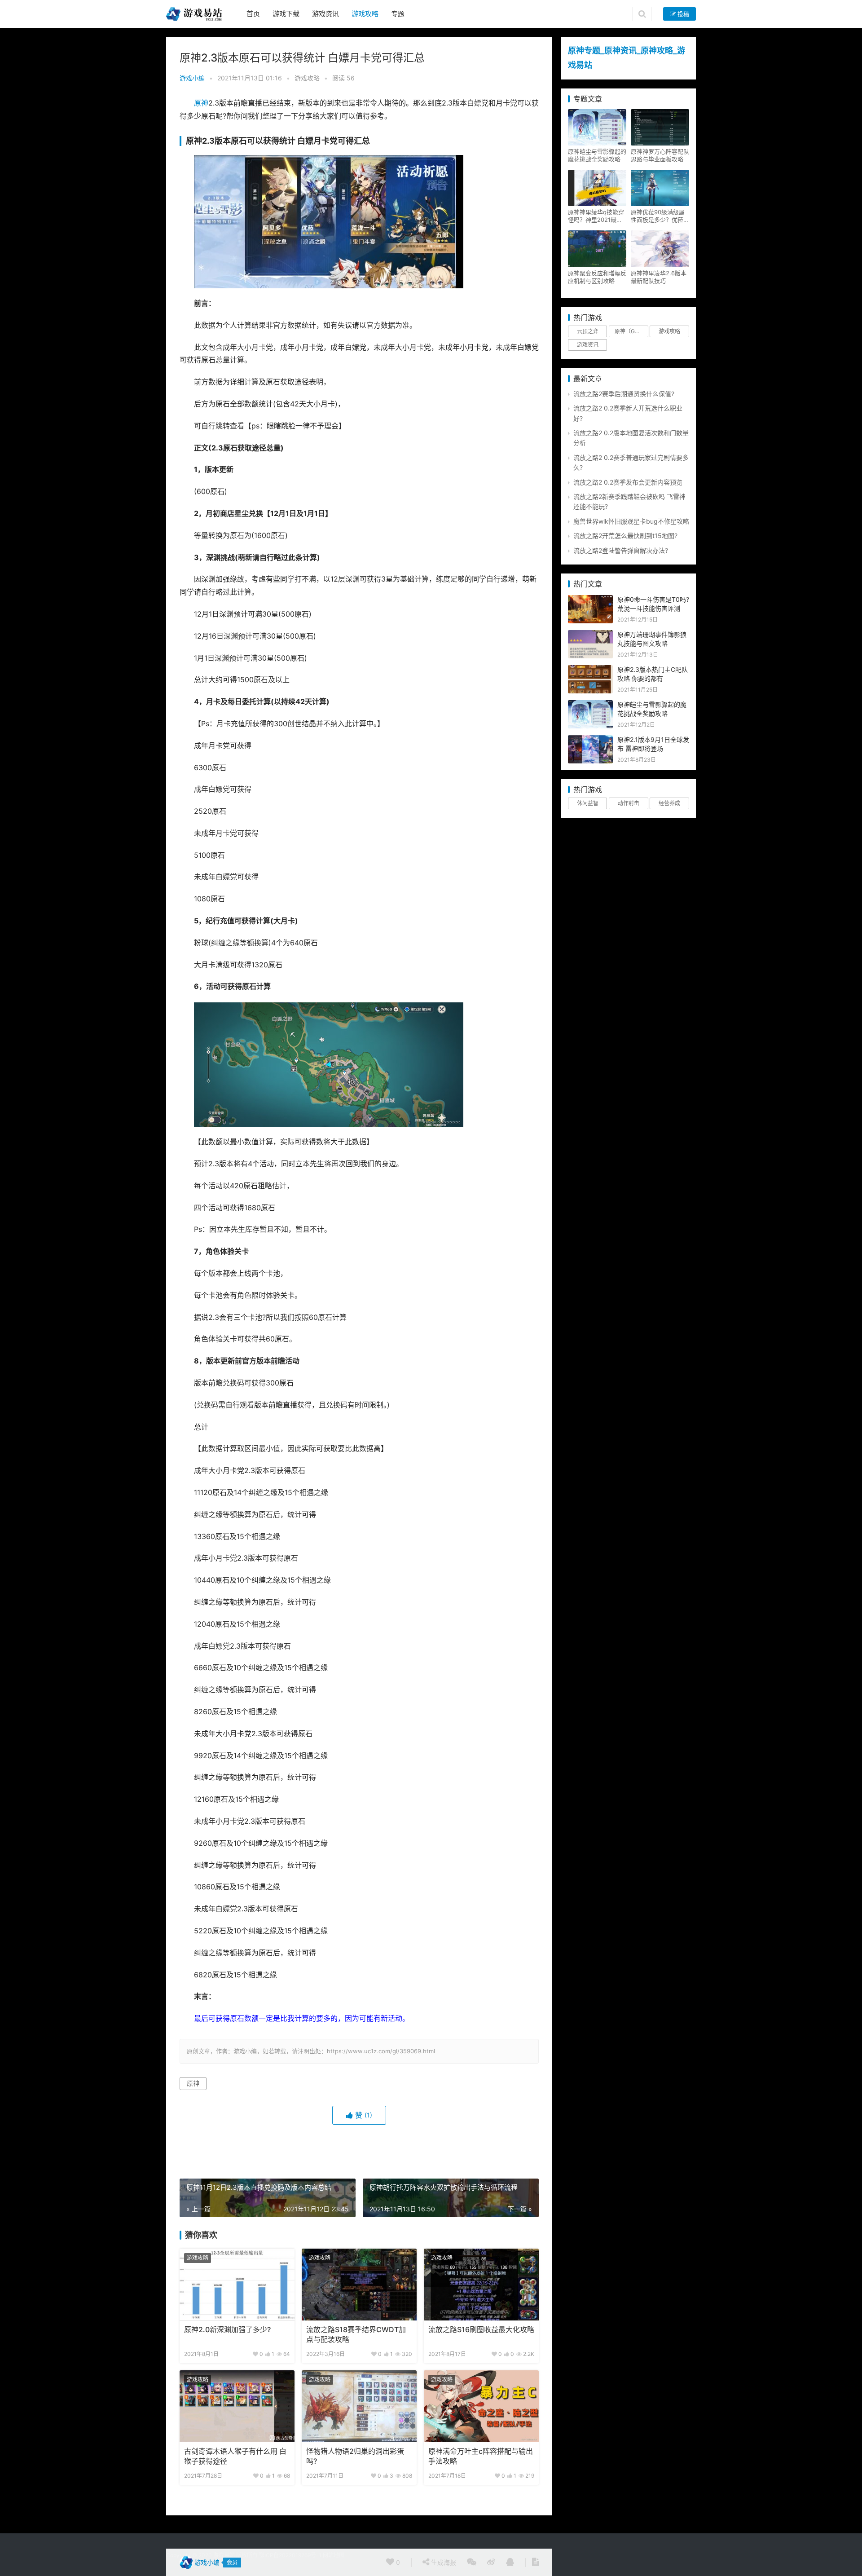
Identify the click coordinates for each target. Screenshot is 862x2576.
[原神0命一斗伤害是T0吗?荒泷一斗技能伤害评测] (590, 600)
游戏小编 (192, 78)
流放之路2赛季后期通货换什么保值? (624, 394)
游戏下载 (286, 14)
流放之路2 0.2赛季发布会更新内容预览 (628, 482)
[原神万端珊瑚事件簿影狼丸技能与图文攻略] (590, 635)
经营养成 (669, 803)
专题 (398, 14)
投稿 (682, 14)
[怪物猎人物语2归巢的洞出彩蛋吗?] (359, 2406)
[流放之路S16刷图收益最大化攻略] (481, 2285)
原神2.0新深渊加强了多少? (227, 2330)
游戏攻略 (365, 14)
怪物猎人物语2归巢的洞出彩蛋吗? (355, 2456)
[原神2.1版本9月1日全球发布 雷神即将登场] (590, 740)
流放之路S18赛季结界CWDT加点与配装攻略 (356, 2335)
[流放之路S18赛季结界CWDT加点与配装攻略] (359, 2285)
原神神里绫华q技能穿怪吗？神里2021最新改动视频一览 (596, 216)
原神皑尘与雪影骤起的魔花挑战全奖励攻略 (597, 155)
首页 (253, 14)
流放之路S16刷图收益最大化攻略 (481, 2330)
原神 (201, 103)
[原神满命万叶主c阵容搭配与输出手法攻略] (481, 2406)
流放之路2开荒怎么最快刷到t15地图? (625, 536)
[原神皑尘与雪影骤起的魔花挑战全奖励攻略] (590, 705)
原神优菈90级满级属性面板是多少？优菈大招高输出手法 (660, 216)
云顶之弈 (588, 331)
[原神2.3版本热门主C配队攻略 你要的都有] (590, 670)
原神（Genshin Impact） (631, 331)
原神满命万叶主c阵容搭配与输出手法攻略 (481, 2456)
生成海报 (443, 2562)
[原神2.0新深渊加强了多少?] (237, 2285)
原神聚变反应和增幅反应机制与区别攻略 (597, 277)
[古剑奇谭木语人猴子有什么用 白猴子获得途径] (237, 2406)
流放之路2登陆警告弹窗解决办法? (621, 550)
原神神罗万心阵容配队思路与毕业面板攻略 (660, 155)
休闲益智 (588, 803)
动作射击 (629, 803)
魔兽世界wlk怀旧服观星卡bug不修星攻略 (631, 521)
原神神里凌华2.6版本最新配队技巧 (659, 277)
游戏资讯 (325, 14)
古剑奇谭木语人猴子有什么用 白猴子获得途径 (235, 2456)
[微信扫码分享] (472, 2563)
